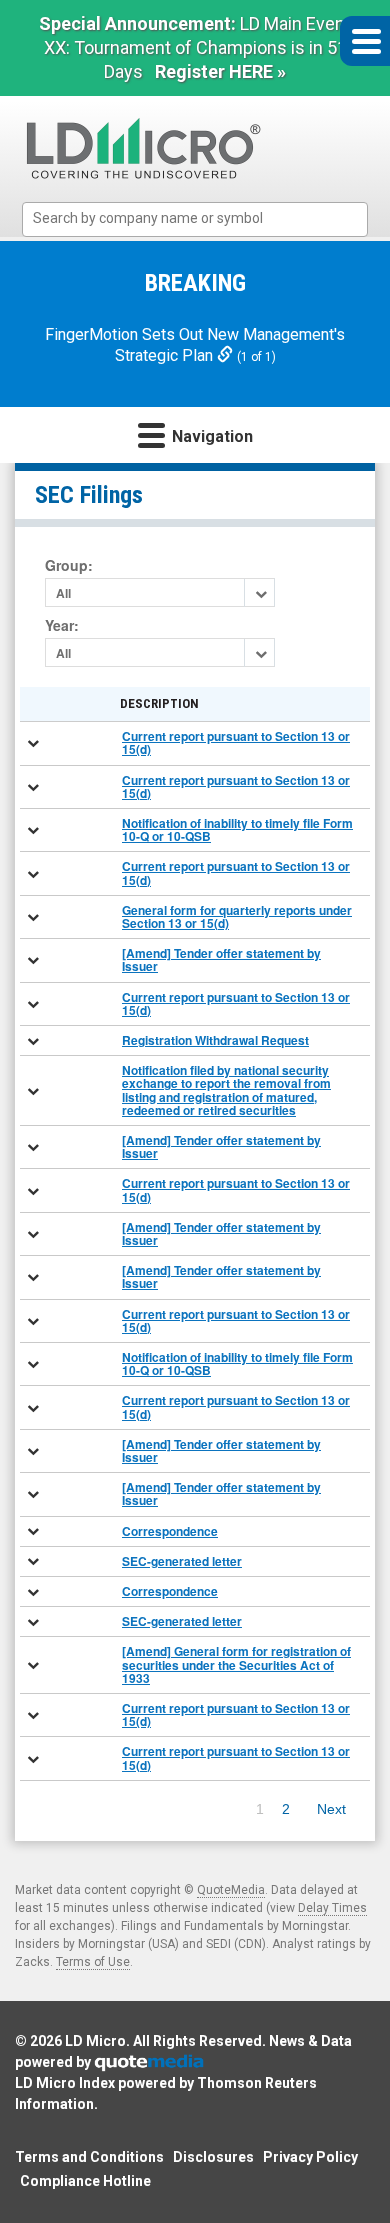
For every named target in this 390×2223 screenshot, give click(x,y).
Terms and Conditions (89, 2157)
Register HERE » (220, 71)
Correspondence (170, 1531)
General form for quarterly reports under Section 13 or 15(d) (237, 916)
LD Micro (95, 2041)
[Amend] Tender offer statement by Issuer (221, 959)
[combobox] (195, 219)
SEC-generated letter (182, 1561)
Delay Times (332, 1908)
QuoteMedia (231, 1890)
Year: (62, 625)
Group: (69, 565)
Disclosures (213, 2157)
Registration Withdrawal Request (215, 1040)
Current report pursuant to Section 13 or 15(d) (236, 742)
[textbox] (205, 218)
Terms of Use (93, 1962)
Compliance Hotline (85, 2181)
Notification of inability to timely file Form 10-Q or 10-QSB (237, 829)
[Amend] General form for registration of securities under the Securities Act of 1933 (236, 1664)
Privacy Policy (310, 2157)
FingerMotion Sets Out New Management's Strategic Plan (195, 345)
